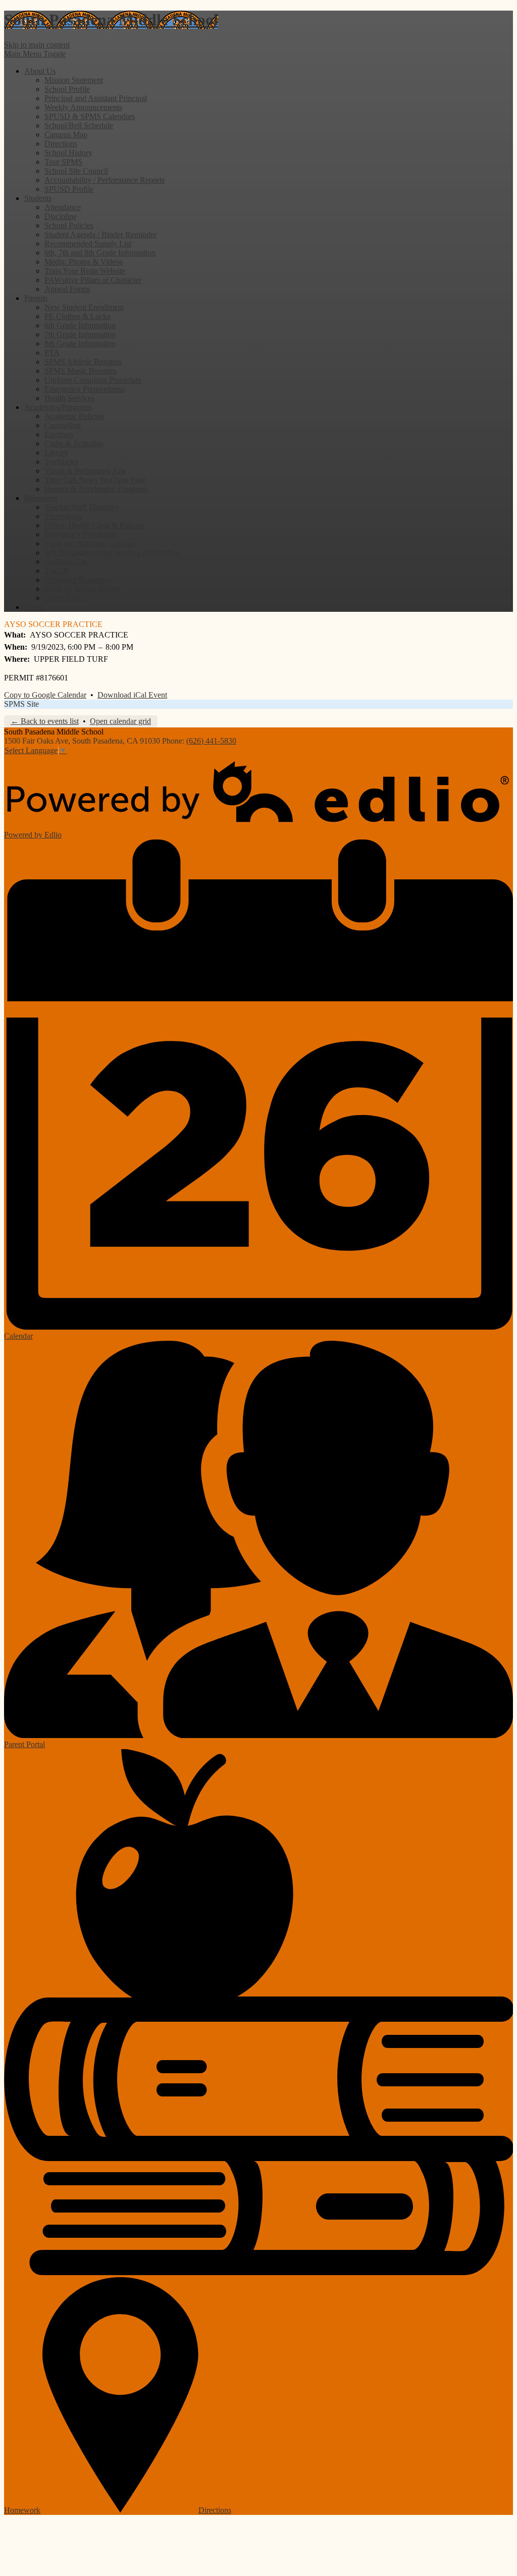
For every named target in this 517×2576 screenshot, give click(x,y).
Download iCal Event (132, 695)
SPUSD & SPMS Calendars (90, 116)
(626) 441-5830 (211, 741)
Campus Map (66, 135)
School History (68, 153)
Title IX (57, 571)
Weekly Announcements (83, 107)
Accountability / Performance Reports (105, 180)
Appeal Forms (67, 289)
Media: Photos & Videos (84, 262)
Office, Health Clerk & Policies (94, 525)
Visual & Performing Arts (85, 471)
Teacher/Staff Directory (82, 507)
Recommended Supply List (88, 244)
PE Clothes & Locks (77, 316)
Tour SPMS (63, 162)
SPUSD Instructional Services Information (112, 553)
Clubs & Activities (74, 443)
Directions (61, 144)
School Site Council (76, 171)
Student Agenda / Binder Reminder (100, 234)
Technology (63, 516)
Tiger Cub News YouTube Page (95, 480)
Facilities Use (66, 562)
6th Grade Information (80, 325)
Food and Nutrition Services (89, 543)
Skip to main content (37, 45)
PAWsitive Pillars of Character (93, 280)
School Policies (69, 225)
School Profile (67, 89)
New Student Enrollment (84, 307)
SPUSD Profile (69, 189)
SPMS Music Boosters (81, 371)
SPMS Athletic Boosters (83, 362)
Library (56, 453)
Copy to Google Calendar (45, 695)
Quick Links (64, 598)
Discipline (61, 216)
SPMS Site (21, 704)
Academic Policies (74, 416)
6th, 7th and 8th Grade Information (100, 253)
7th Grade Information (80, 334)
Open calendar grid (120, 721)
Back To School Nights (82, 589)
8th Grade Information (80, 344)
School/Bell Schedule (79, 125)
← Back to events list (45, 721)
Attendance (63, 207)
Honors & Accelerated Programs (96, 489)
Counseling (63, 425)
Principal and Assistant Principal (96, 98)
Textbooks (61, 462)
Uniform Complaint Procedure (93, 380)
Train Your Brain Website (85, 271)
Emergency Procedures (81, 534)
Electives (59, 434)
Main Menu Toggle (35, 54)
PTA (52, 353)
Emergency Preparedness (85, 389)
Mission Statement (74, 80)
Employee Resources (78, 580)
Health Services (69, 398)
